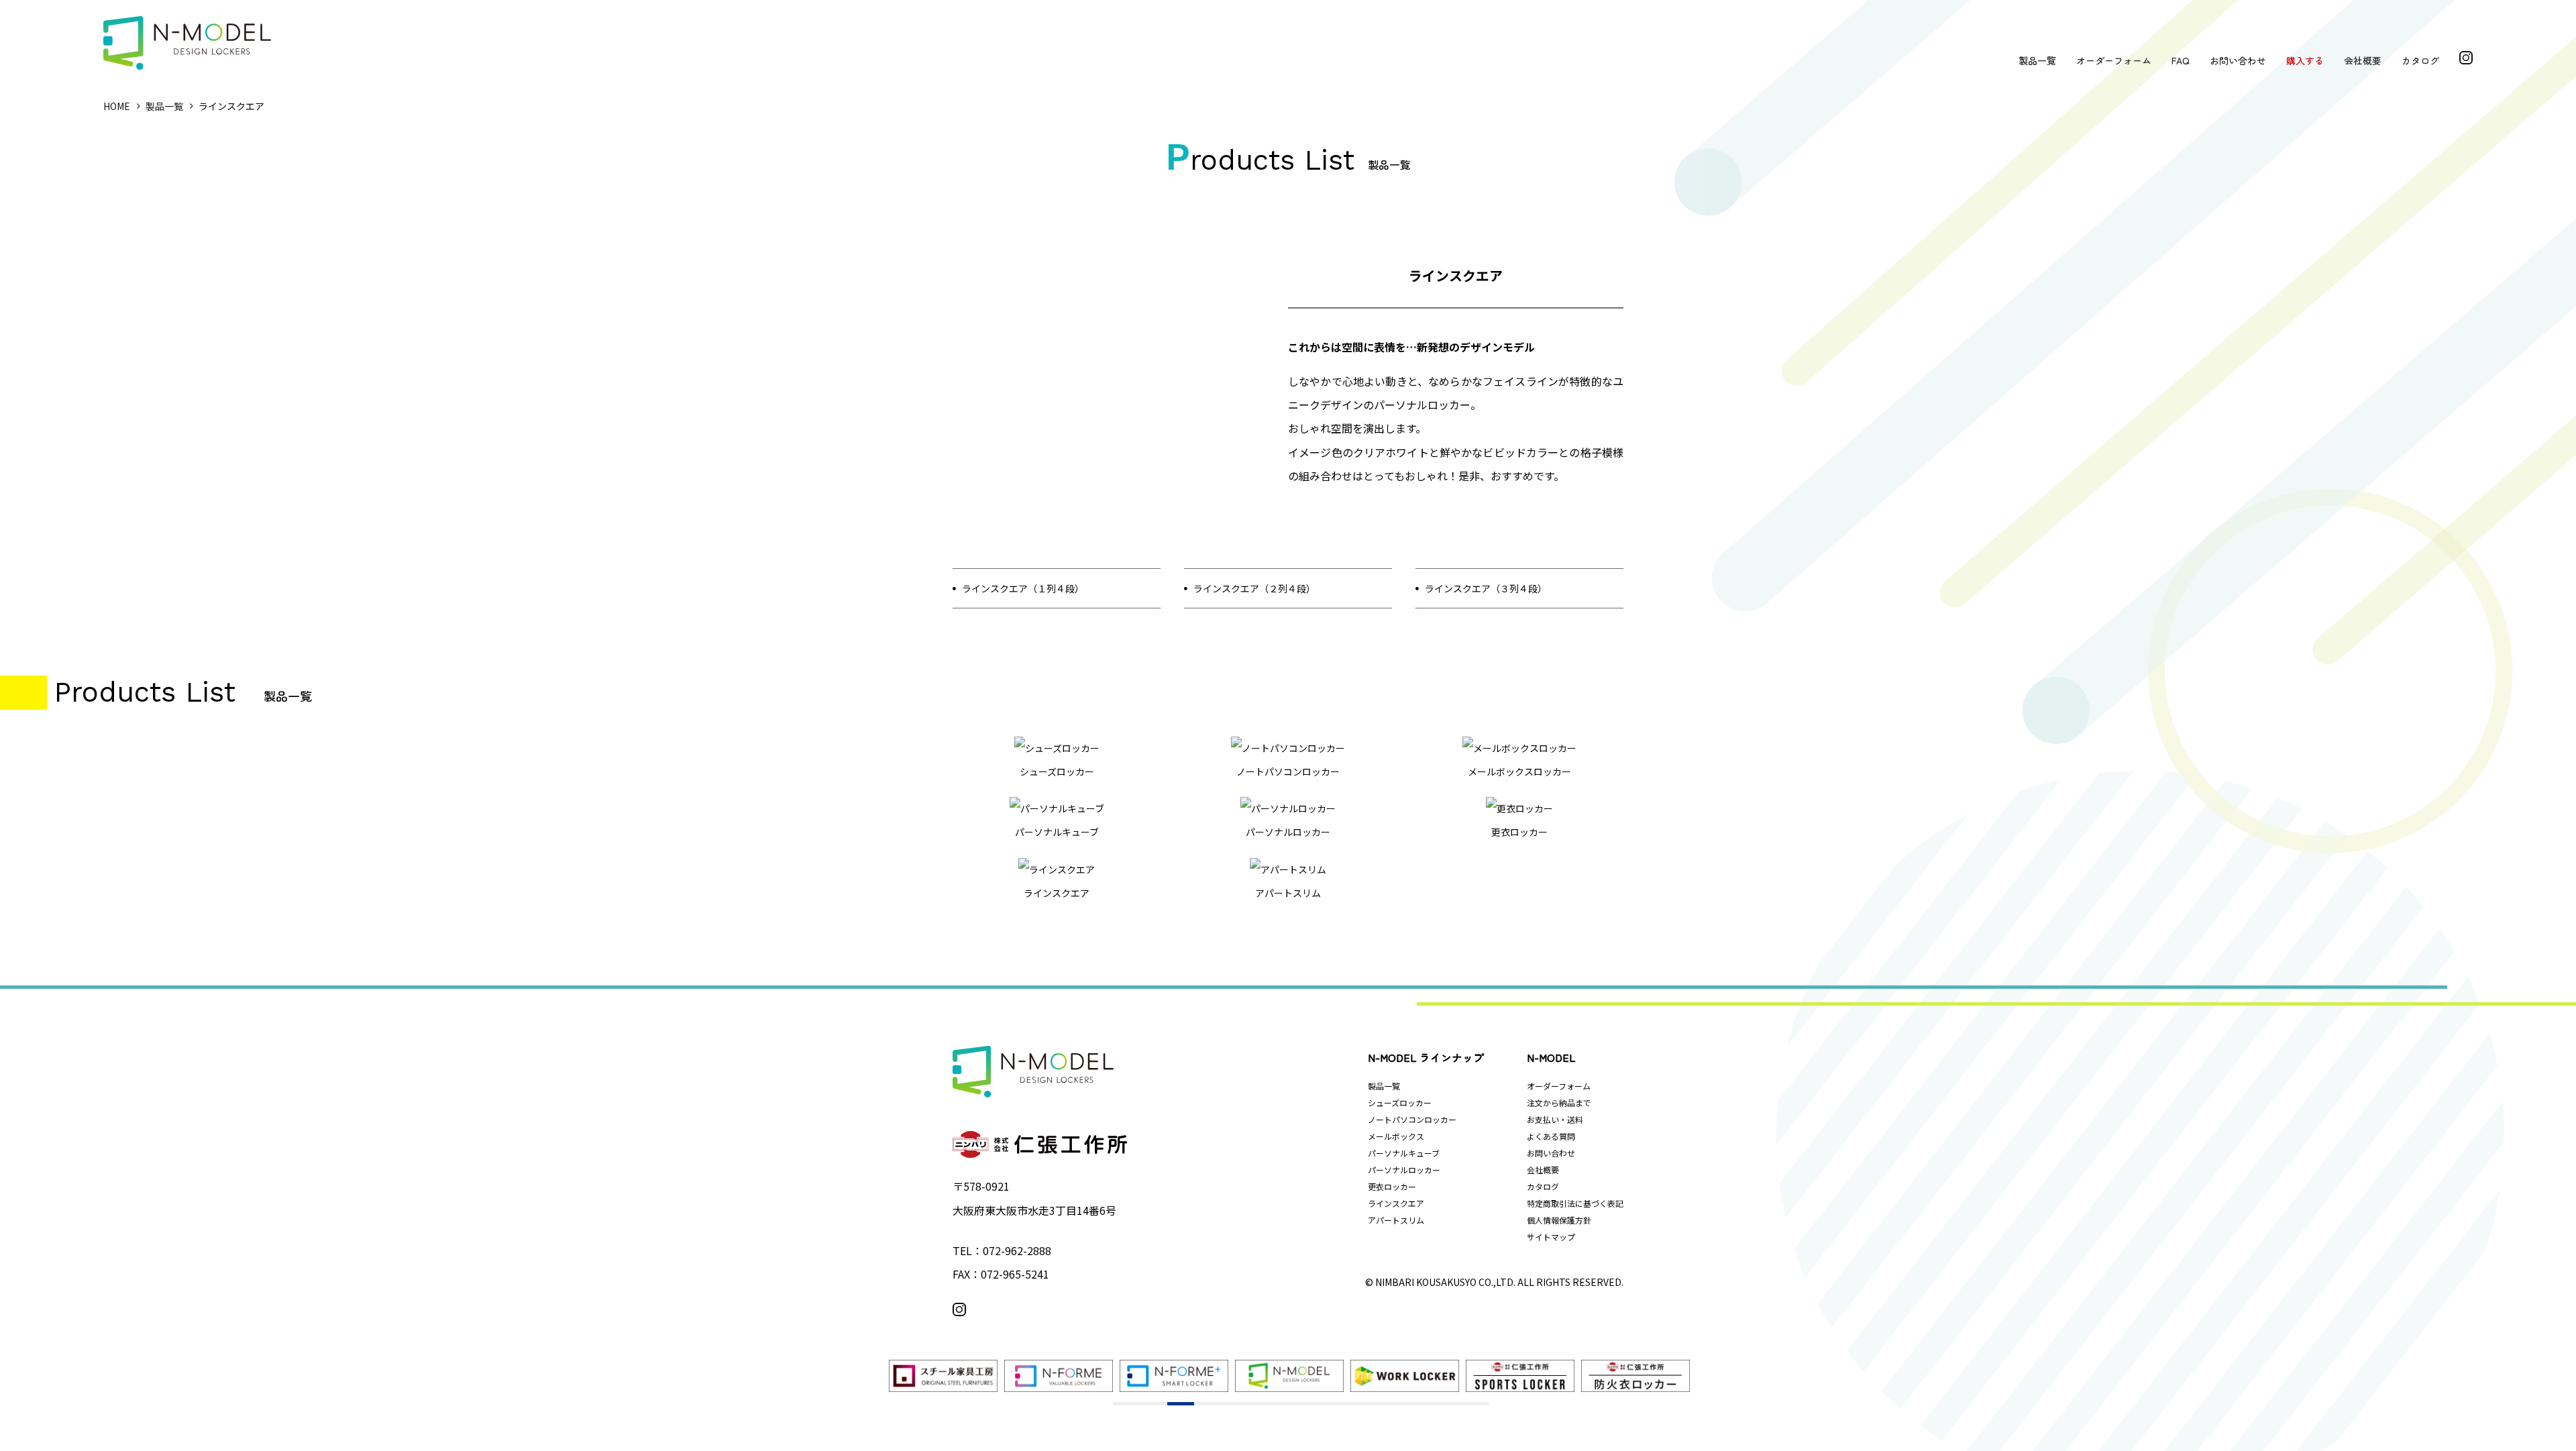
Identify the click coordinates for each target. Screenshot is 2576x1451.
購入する (2305, 60)
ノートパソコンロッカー (1412, 1119)
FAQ (2181, 60)
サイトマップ (1551, 1237)
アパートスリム (1396, 1220)
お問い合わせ (2238, 60)
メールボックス (1396, 1136)
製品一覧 (2037, 60)
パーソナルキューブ (1404, 1153)
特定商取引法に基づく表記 (1575, 1203)
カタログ (2420, 60)
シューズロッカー (1400, 1103)
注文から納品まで (1559, 1103)
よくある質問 (1551, 1136)
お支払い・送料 (1555, 1119)
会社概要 (2363, 60)
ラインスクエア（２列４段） (1254, 588)
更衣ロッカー (1392, 1186)
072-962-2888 (1017, 1250)
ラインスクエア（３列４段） (1486, 588)
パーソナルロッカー (1404, 1170)
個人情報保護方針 (1559, 1220)
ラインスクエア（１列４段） (1023, 588)
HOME (117, 106)
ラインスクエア (1396, 1203)
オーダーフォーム (2114, 60)
